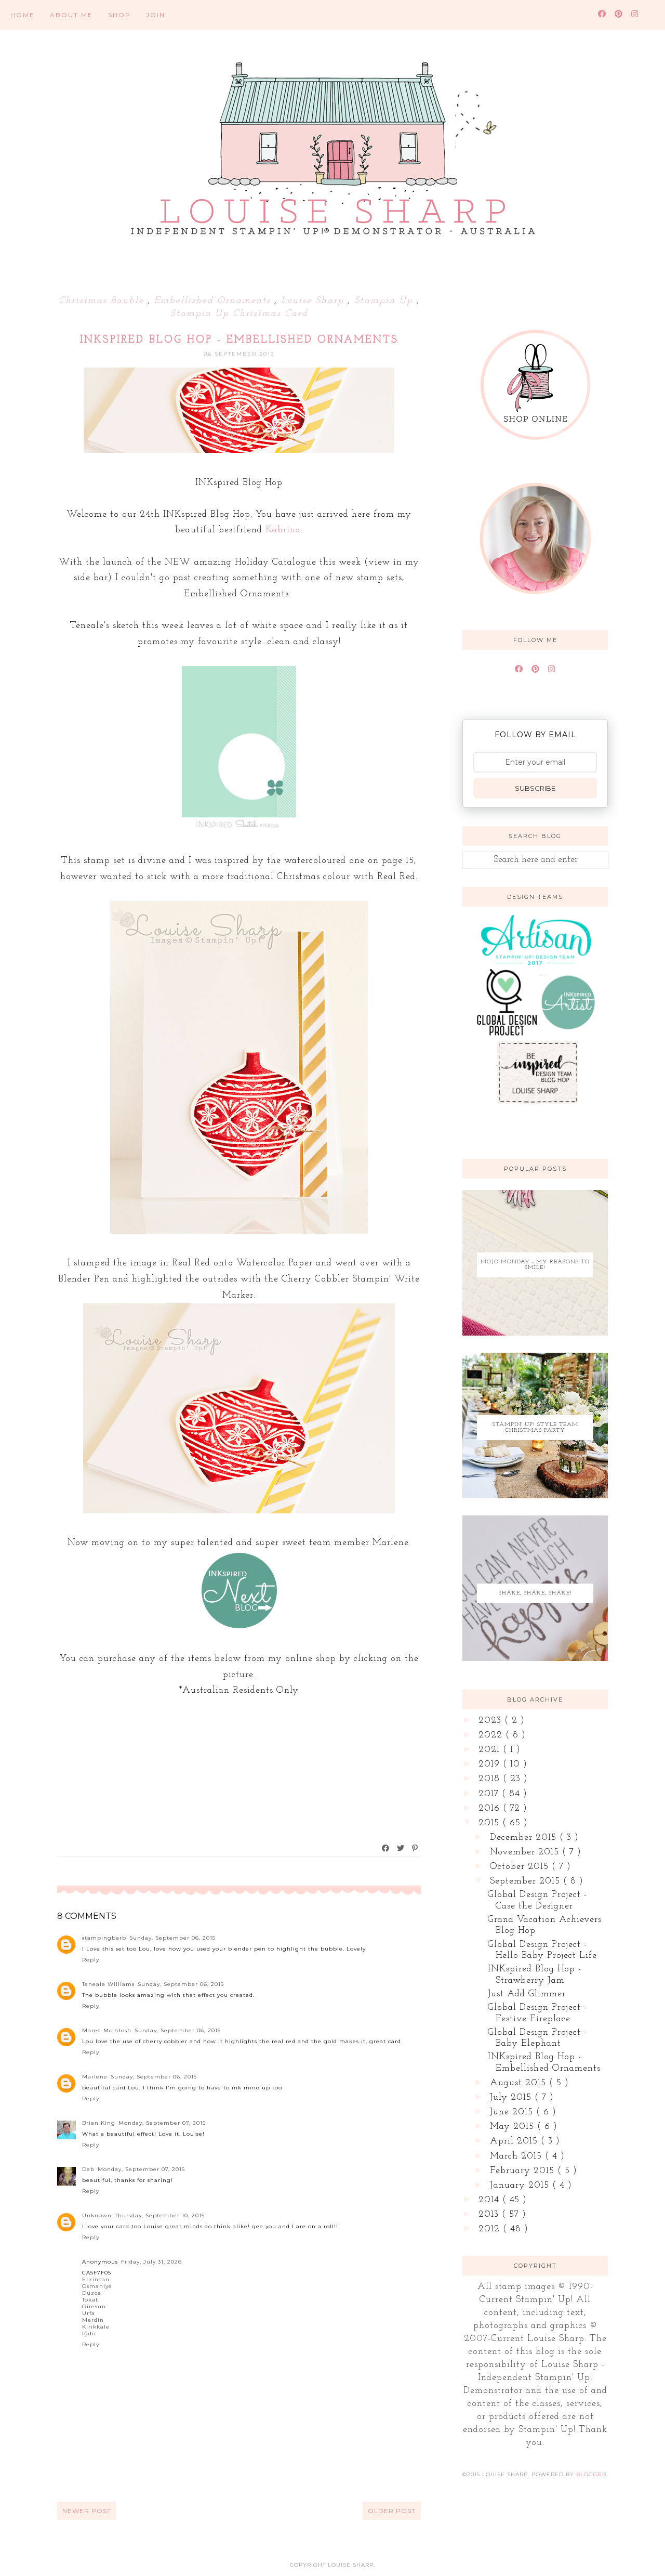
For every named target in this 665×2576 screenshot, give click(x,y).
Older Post (392, 2511)
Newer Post (87, 2511)
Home (23, 15)
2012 (491, 2229)
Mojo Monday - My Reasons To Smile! (535, 1265)
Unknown (97, 2215)
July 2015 (512, 2098)
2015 (490, 1823)
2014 (490, 2200)
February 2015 (524, 2171)
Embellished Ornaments (214, 301)
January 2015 (521, 2186)
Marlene (95, 2077)
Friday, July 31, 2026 (151, 2262)
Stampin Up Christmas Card (239, 314)
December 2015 (525, 1838)
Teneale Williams (108, 1984)
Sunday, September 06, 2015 (172, 1938)
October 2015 (521, 1867)
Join (156, 15)
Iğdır (89, 2333)
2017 (490, 1794)
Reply (91, 1960)
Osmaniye (97, 2286)
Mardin (93, 2320)
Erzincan (96, 2279)
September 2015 (527, 1881)
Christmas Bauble (103, 301)
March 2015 (517, 2156)
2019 (491, 1764)
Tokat (90, 2300)
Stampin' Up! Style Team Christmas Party (535, 1428)
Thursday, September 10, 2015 (160, 2215)
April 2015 (515, 2141)
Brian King (99, 2123)
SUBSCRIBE (535, 788)
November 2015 (526, 1852)
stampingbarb (104, 1938)
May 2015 (514, 2127)
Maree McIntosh (107, 2030)
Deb (88, 2169)
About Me (71, 15)
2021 (491, 1750)
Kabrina (283, 530)
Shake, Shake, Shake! (535, 1593)
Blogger (591, 2474)
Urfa (89, 2313)
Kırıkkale (96, 2327)
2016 (491, 1809)
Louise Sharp (314, 301)
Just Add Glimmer (527, 1994)
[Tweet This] (401, 1848)
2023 (491, 1721)
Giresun (94, 2306)
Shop (119, 15)
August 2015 (520, 2083)
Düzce (92, 2293)
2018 (491, 1779)
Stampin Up (385, 301)
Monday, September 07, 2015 (162, 2123)
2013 (490, 2215)
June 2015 (513, 2112)
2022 (492, 1735)
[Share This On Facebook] (386, 1848)
